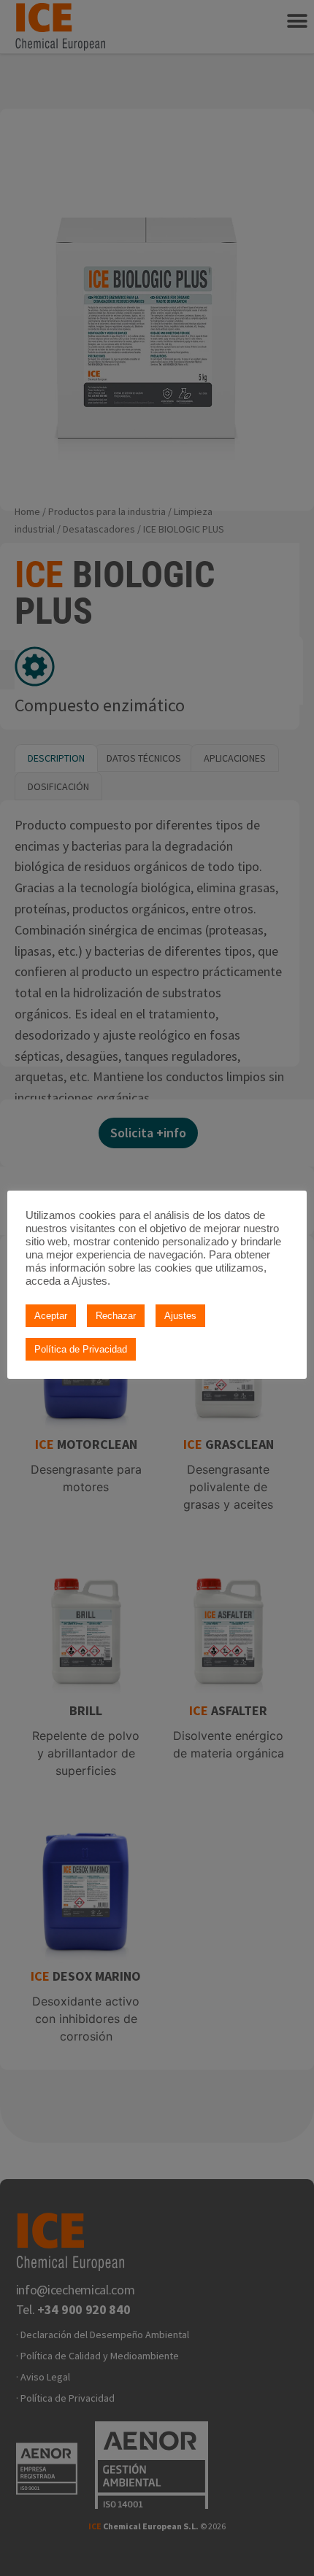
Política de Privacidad (81, 1349)
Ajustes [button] (180, 1316)
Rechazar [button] (116, 1316)
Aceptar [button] (51, 1316)
